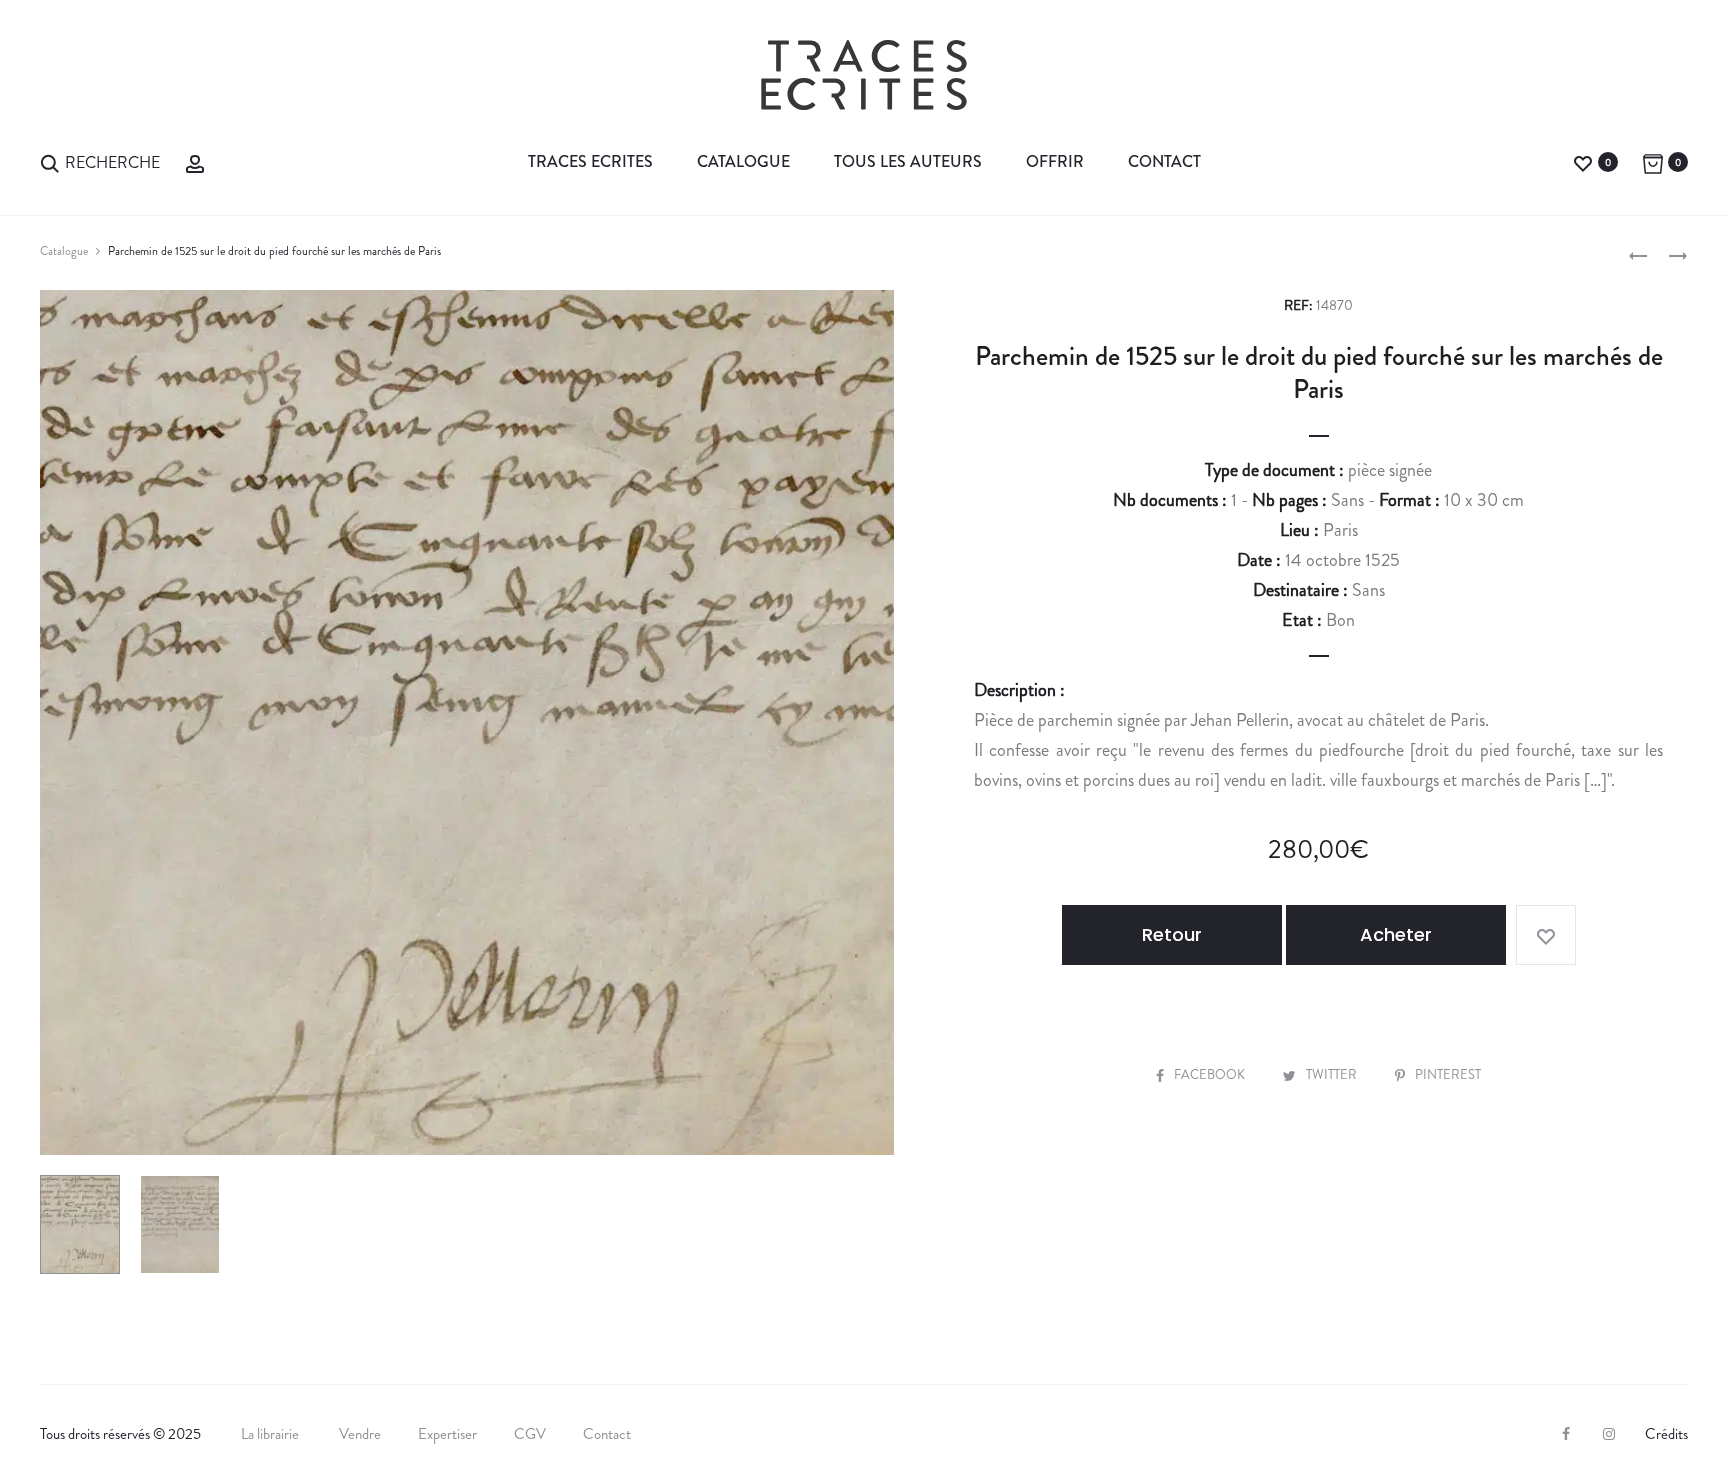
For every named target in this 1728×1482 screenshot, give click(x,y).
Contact (1164, 161)
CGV (530, 1434)
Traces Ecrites (590, 161)
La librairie (271, 1434)
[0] (1583, 161)
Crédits (1666, 1434)
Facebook (1211, 1074)
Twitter (1333, 1074)
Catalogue (743, 161)
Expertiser (447, 1434)
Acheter (1396, 934)
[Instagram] (1609, 1434)
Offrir (1055, 161)
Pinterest (1448, 1074)
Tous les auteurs (908, 161)
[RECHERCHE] (50, 161)
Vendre (360, 1434)
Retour (1172, 934)
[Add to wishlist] (1546, 935)
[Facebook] (1566, 1434)
